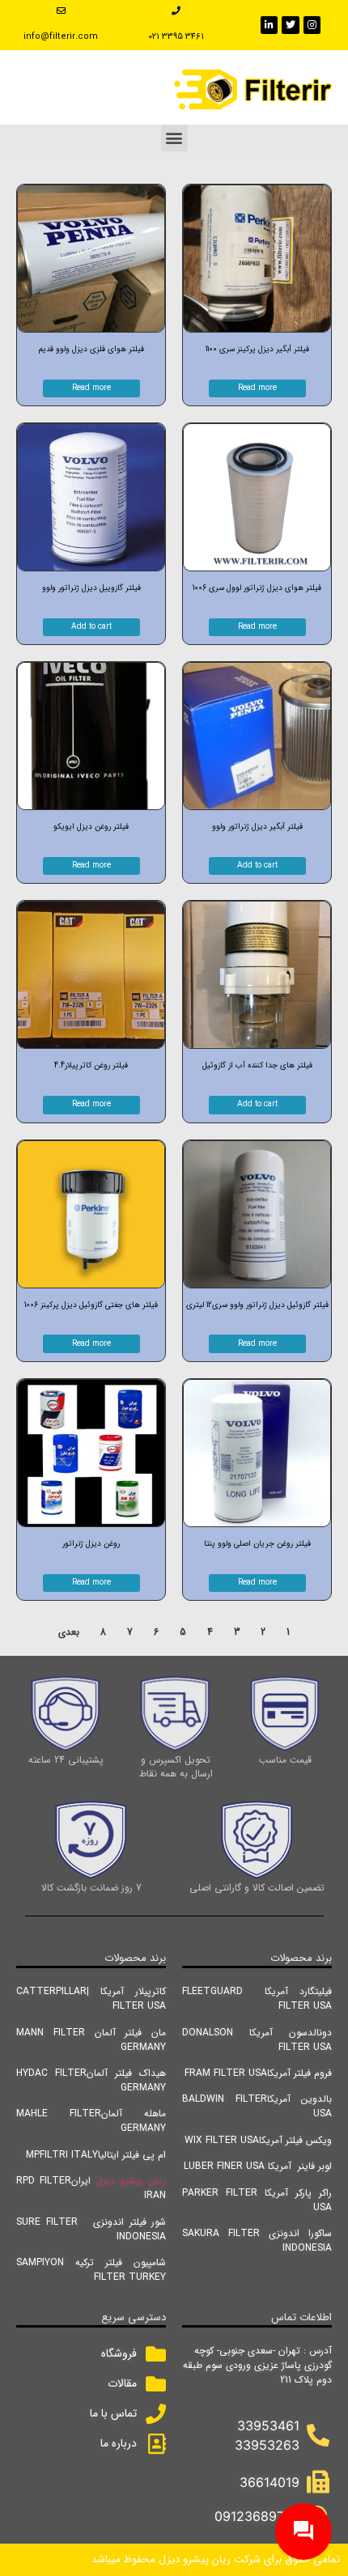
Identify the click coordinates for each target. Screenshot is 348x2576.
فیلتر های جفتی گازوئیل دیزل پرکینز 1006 (91, 1305)
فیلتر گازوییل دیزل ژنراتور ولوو (91, 588)
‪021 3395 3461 (176, 37)
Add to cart (91, 627)
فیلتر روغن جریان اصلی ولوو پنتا (257, 1544)
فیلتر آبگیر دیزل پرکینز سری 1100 (257, 349)
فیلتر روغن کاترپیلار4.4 (91, 1065)
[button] (174, 138)
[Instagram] (312, 25)
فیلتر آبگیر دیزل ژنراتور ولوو (257, 827)
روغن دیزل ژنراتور (91, 1544)
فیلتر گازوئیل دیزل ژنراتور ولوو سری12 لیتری (257, 1305)
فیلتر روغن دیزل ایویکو (91, 827)
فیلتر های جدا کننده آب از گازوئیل (257, 1065)
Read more (257, 388)
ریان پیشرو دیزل (131, 2181)
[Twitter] (291, 25)
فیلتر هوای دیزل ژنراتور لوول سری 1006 (257, 588)
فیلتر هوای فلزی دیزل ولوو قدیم (91, 349)
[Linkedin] (269, 25)
